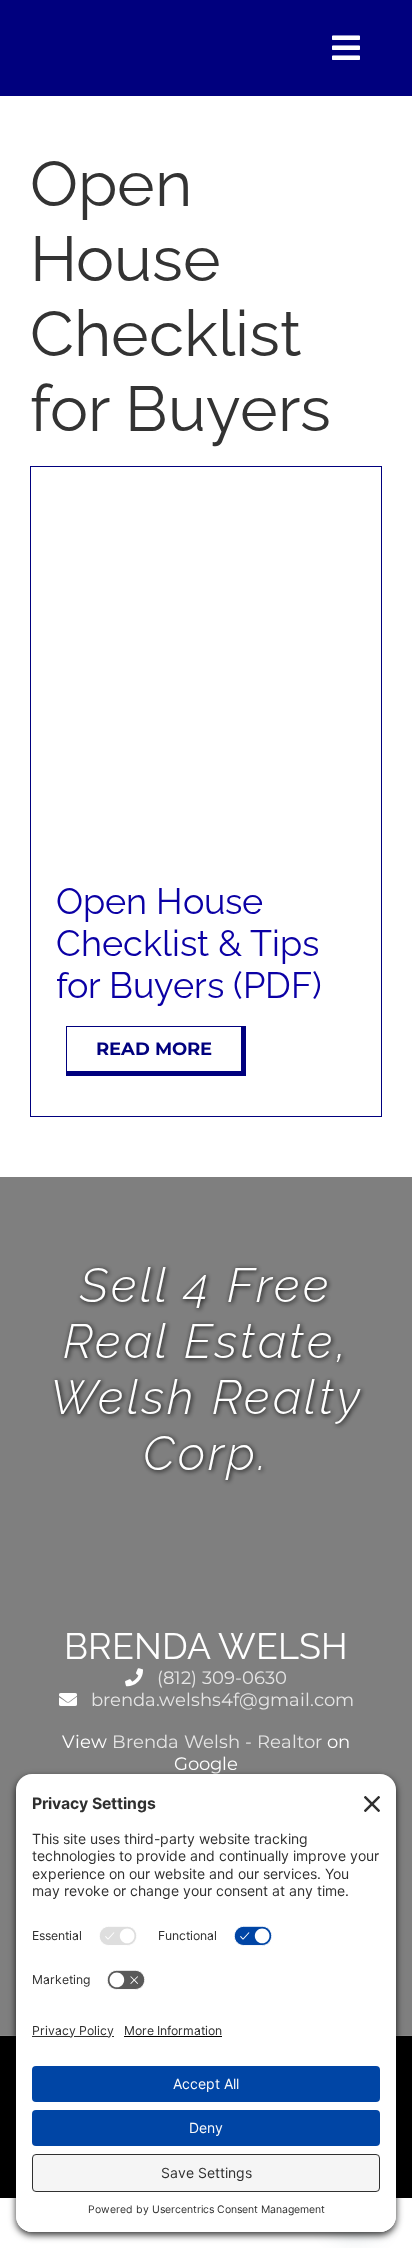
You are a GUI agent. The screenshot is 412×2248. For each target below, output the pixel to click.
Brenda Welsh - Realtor (217, 1742)
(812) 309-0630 (219, 1678)
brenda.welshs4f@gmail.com (220, 1700)
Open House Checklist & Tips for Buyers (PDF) (189, 943)
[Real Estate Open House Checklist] (206, 499)
